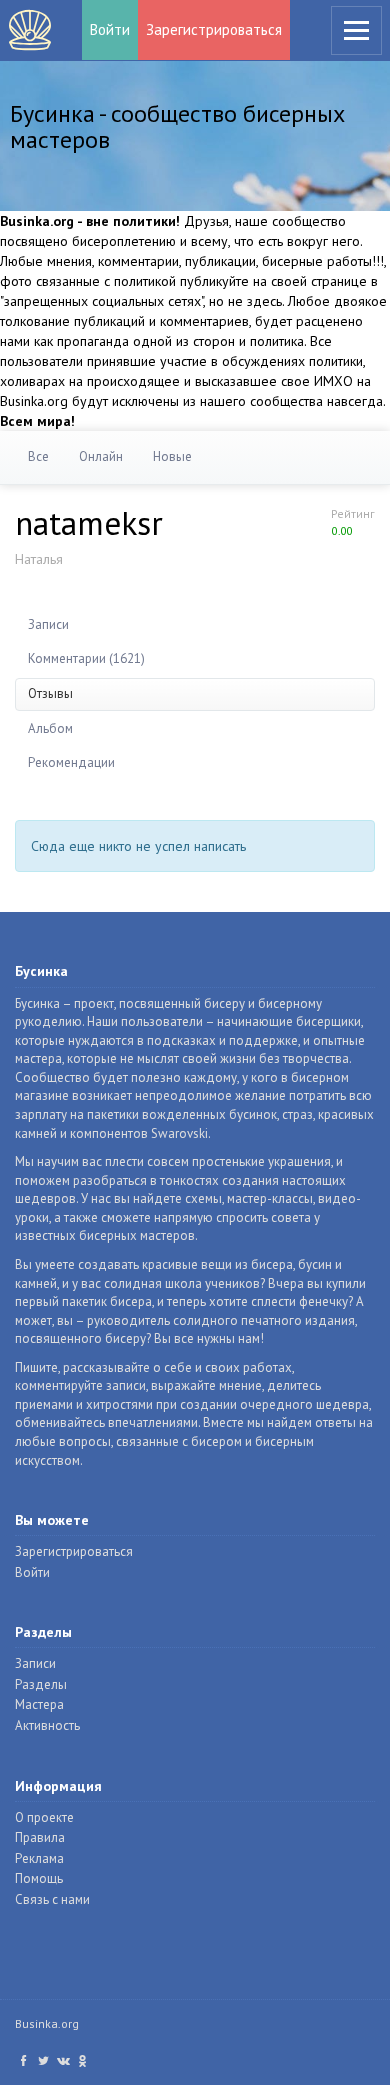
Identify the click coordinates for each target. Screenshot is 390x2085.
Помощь (39, 1878)
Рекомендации (71, 762)
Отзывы (50, 693)
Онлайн (101, 456)
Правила (40, 1837)
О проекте (44, 1817)
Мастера (39, 1704)
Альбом (50, 728)
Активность (47, 1725)
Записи (48, 624)
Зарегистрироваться (214, 29)
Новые (172, 456)
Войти (110, 29)
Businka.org (47, 2023)
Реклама (39, 1858)
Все (38, 456)
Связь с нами (52, 1899)
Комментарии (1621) (86, 658)
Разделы (41, 1684)
